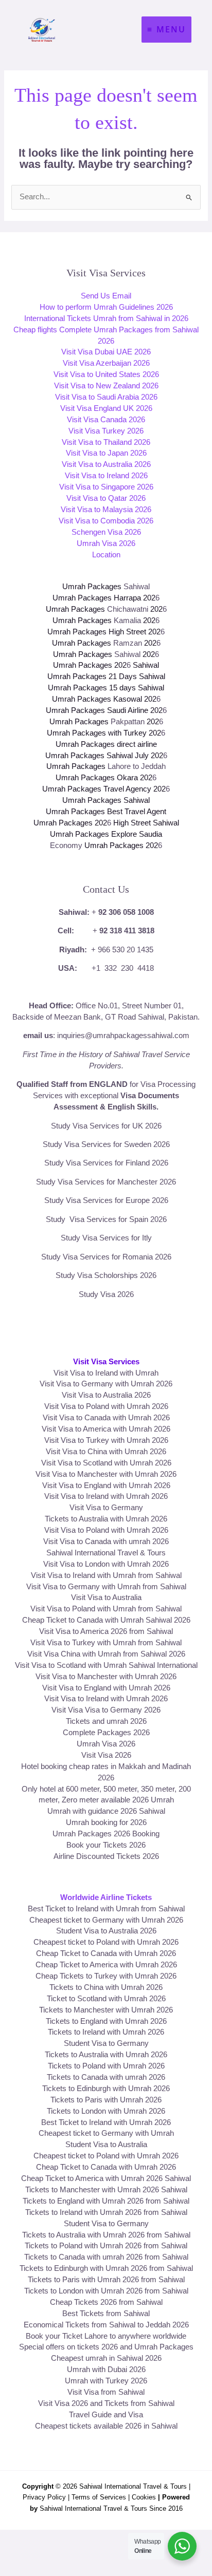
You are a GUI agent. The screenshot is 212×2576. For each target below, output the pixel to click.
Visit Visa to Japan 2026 (106, 453)
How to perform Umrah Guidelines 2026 (106, 307)
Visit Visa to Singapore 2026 (106, 487)
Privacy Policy (44, 2497)
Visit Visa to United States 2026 (106, 374)
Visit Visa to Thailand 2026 (106, 442)
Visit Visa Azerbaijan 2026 (106, 363)
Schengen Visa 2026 (106, 532)
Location (106, 555)
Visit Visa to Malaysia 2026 (106, 510)
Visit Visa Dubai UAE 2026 (106, 352)
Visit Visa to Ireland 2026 (106, 476)
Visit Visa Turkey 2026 (106, 431)
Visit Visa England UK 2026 (106, 408)
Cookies (144, 2497)
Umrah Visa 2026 (106, 543)
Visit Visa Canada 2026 (106, 420)
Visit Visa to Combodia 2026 (106, 521)
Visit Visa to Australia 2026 (106, 464)
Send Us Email (106, 296)
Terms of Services (99, 2497)
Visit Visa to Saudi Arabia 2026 (106, 397)
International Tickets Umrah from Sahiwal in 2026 (106, 318)
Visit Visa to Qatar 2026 (106, 498)
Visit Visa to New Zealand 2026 (106, 386)
